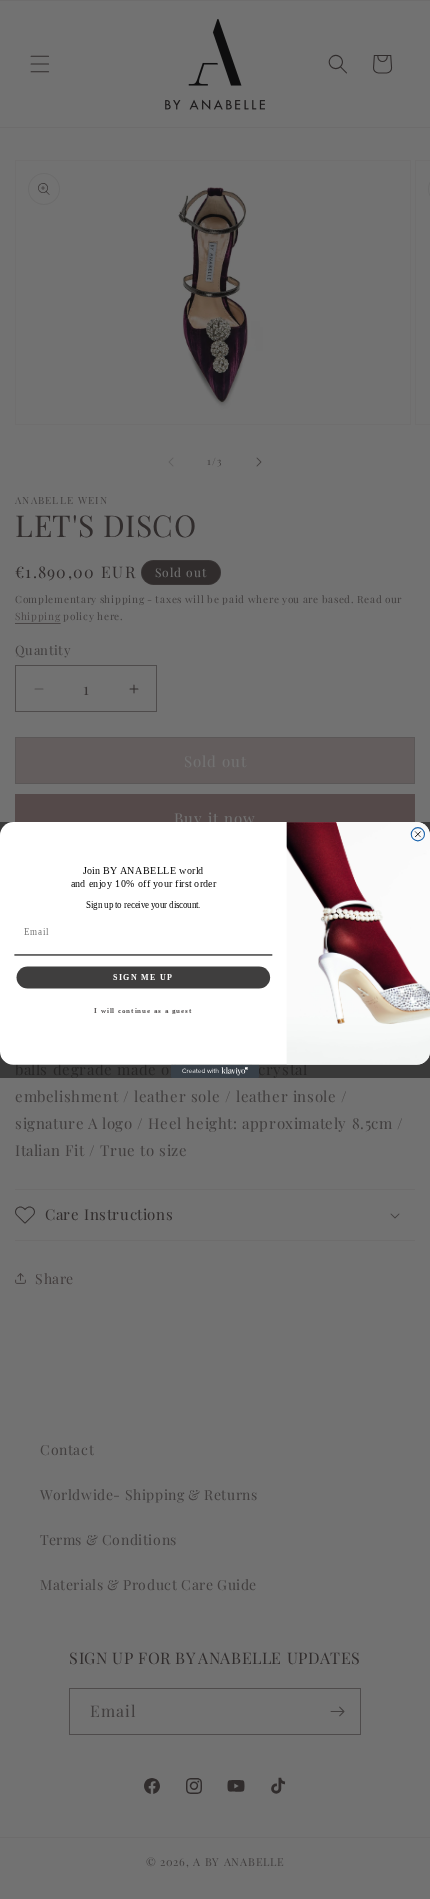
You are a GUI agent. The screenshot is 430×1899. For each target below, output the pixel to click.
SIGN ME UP (143, 976)
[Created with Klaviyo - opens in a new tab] (215, 1070)
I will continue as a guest (143, 1010)
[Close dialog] (417, 833)
